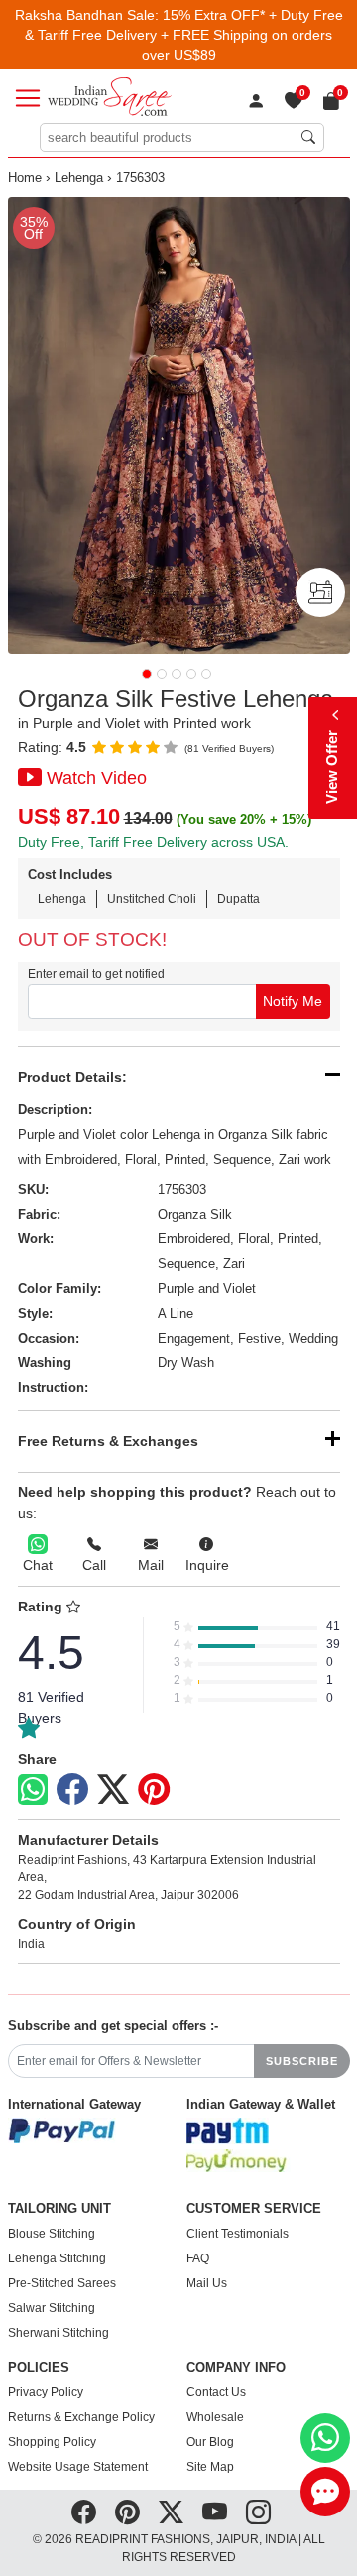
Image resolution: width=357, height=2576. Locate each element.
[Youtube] (215, 2512)
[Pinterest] (154, 1790)
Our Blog (210, 2442)
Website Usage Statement (78, 2467)
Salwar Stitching (52, 2308)
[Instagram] (258, 2512)
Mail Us (207, 2283)
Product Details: (72, 1077)
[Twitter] (113, 1790)
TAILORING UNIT (59, 2209)
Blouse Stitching (52, 2234)
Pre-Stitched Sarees (62, 2283)
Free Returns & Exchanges (108, 1441)
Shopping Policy (52, 2442)
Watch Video (97, 778)
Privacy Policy (46, 2392)
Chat (38, 1565)
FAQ (198, 2258)
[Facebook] (72, 1790)
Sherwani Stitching (59, 2333)
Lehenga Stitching (57, 2258)
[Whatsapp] (33, 1790)
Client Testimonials (238, 2234)
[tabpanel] (179, 426)
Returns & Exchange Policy (81, 2417)
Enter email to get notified (96, 974)
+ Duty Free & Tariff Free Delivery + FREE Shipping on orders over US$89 (184, 35)
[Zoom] (179, 426)
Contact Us (216, 2392)
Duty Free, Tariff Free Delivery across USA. (153, 842)
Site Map (210, 2467)
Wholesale (215, 2417)
